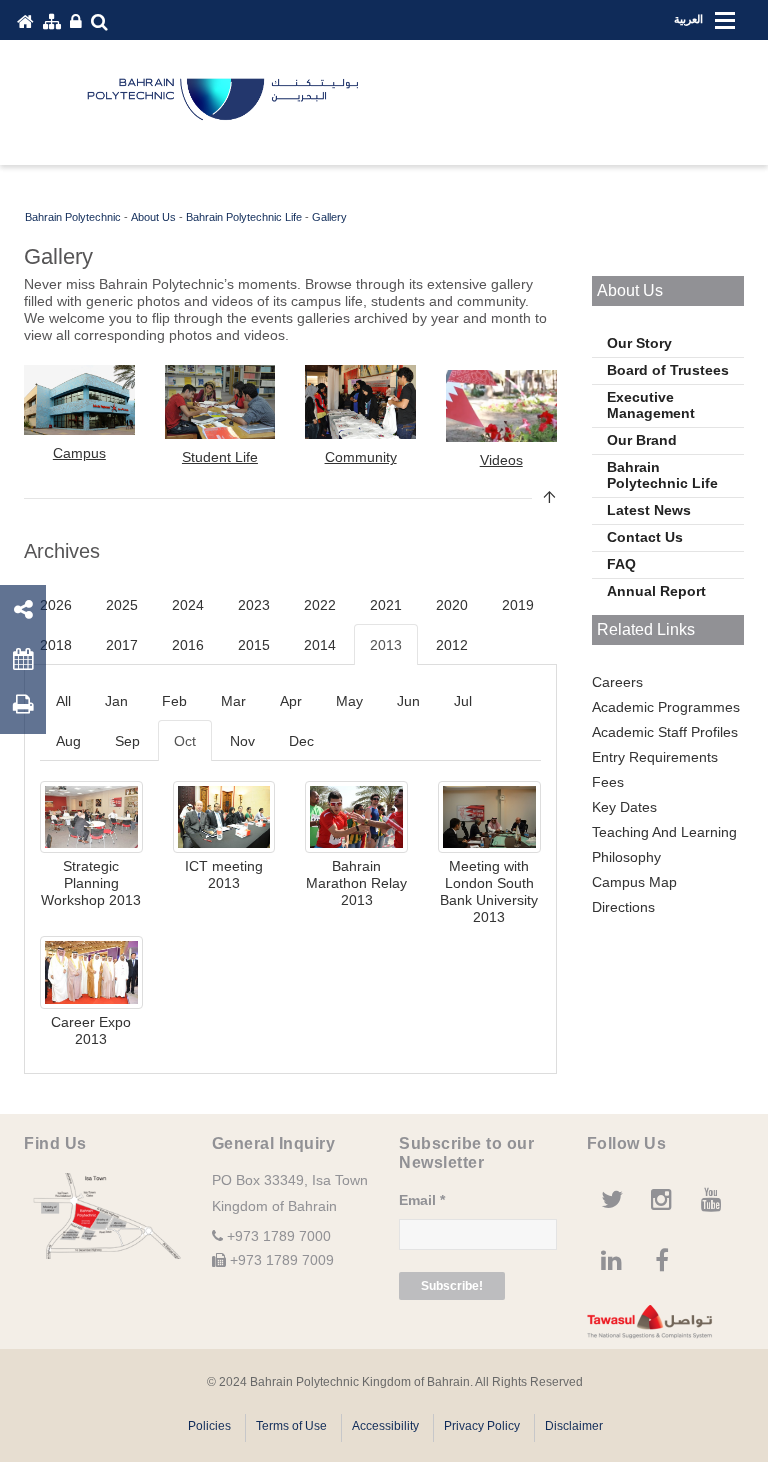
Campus (79, 453)
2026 (56, 605)
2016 (188, 645)
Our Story (639, 343)
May (349, 701)
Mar (233, 701)
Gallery (329, 217)
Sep (127, 741)
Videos (501, 460)
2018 (56, 645)
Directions (623, 907)
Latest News (649, 510)
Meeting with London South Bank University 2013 (489, 891)
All (63, 701)
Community (361, 457)
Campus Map (634, 882)
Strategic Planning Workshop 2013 (91, 883)
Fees (608, 782)
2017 (122, 645)
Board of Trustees (668, 370)
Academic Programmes (666, 707)
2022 (320, 605)
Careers (617, 682)
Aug (68, 741)
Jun (408, 701)
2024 (188, 605)
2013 (386, 645)
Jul (463, 701)
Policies (209, 1426)
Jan (116, 701)
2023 (254, 605)
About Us (153, 217)
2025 (122, 605)
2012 (452, 645)
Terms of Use (291, 1426)
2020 (452, 605)
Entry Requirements (655, 757)
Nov (242, 741)
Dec (301, 741)
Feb (174, 701)
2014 (320, 645)
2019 (518, 605)
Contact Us (645, 537)
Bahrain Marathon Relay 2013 (356, 883)
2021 (386, 605)
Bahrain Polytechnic (73, 217)
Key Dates (624, 807)
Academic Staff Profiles (665, 732)
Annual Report (656, 591)
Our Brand (642, 440)
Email (422, 1200)
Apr (291, 701)
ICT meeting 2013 (224, 874)
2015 (254, 645)
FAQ (621, 564)
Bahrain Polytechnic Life (244, 217)
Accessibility (385, 1426)
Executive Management (651, 405)
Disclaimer (574, 1426)
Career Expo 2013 (91, 1030)
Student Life (220, 457)
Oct (185, 741)
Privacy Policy (482, 1426)
